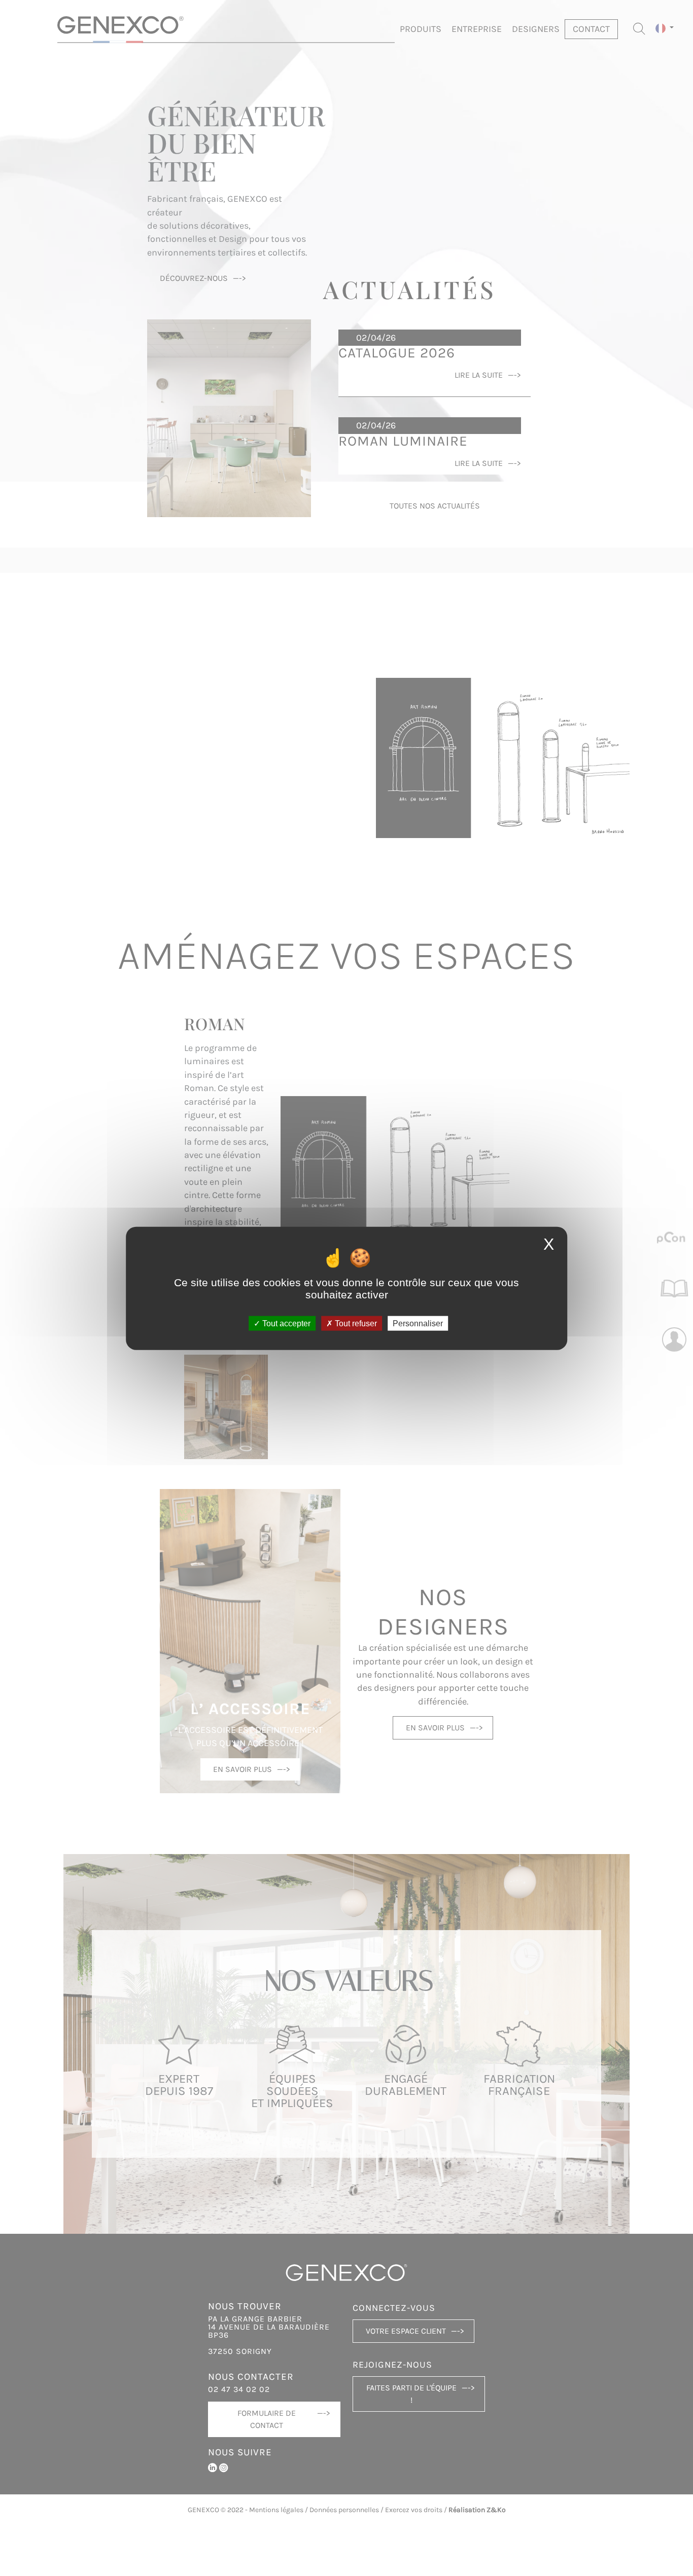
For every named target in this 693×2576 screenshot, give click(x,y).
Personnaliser (418, 1323)
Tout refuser (355, 1323)
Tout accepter (285, 1323)
